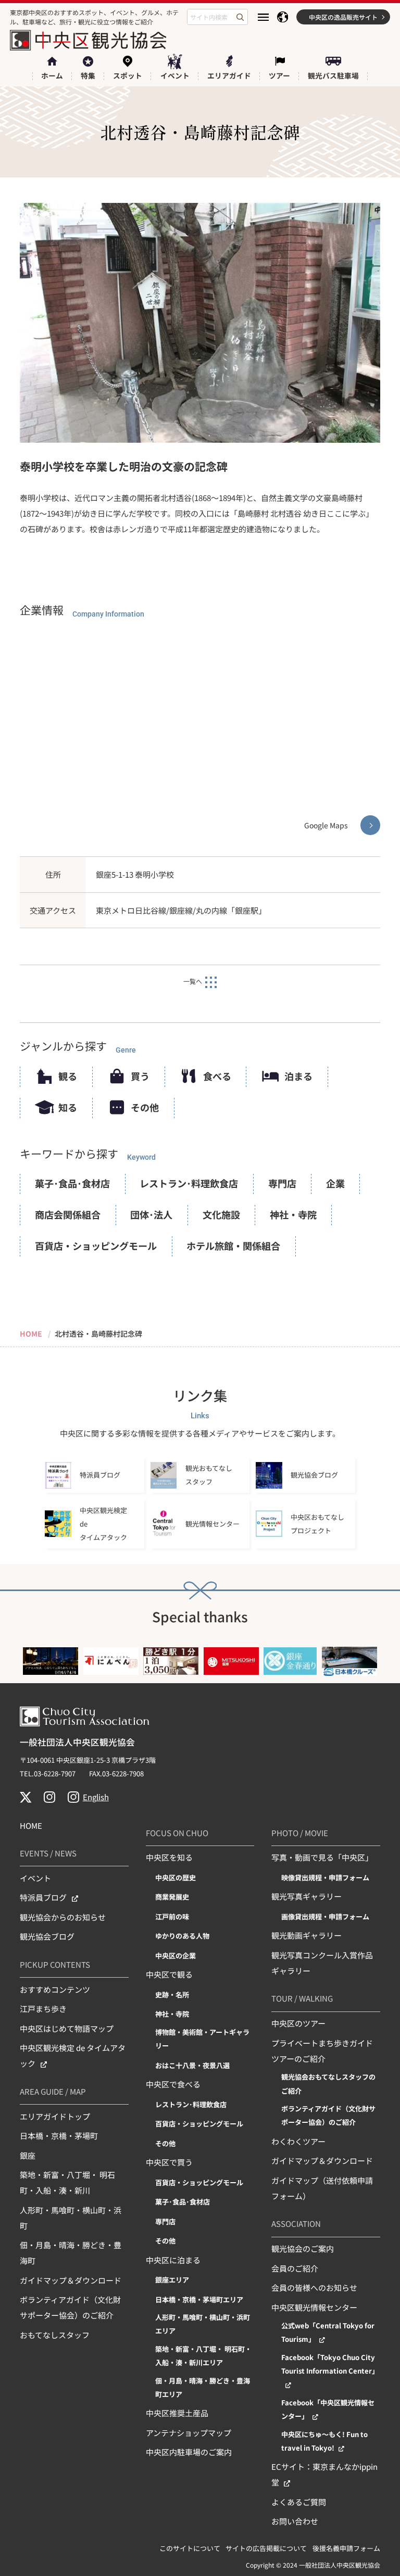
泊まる (298, 1076)
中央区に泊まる (173, 2260)
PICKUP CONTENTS (55, 1964)
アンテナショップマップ (189, 2433)
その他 (145, 1107)
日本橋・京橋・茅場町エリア (199, 2299)
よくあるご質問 (299, 2502)
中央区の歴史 (176, 1877)
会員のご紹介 (295, 2268)
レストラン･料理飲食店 (189, 1183)
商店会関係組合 (68, 1214)
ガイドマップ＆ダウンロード (71, 2280)
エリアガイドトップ (55, 2116)
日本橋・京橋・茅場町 (59, 2136)
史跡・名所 (172, 1995)
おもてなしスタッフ (55, 2335)
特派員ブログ (43, 1897)
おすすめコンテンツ (55, 1989)
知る (68, 1107)
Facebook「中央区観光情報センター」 (328, 2409)
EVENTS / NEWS (48, 1853)
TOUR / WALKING (302, 1998)
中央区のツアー (298, 2023)
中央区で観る (169, 1974)
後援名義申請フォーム (346, 2548)
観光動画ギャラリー (307, 1935)
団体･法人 (151, 1214)
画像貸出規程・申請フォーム (325, 1917)
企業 (335, 1183)
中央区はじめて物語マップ (67, 2028)
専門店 (282, 1183)
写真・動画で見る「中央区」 (322, 1857)
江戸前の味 (172, 1917)
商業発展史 (172, 1897)
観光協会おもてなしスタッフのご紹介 (328, 2084)
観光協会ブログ (47, 1936)
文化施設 (221, 1214)
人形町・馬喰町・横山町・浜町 (71, 2218)
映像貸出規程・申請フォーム (325, 1877)
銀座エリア (172, 2280)
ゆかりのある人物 (182, 1936)
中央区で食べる (173, 2084)
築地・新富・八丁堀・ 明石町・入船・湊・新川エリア (203, 2356)
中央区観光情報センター (314, 2307)
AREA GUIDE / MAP (53, 2091)
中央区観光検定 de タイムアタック (73, 2055)
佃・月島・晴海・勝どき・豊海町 (71, 2253)
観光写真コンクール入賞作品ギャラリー (322, 1963)
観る (68, 1076)
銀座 (28, 2155)
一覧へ (193, 981)
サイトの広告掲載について (266, 2548)
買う (140, 1076)
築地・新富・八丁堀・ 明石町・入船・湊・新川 (67, 2182)
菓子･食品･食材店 (72, 1183)
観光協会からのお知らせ (63, 1917)
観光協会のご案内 (303, 2248)
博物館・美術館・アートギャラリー (202, 2039)
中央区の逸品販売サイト (343, 17)
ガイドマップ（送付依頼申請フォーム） (322, 2188)
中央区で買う (169, 2162)
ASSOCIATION (296, 2223)
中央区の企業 (176, 1956)
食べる (217, 1076)
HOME (31, 1825)
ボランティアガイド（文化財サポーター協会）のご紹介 (70, 2307)
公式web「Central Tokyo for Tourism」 (328, 2332)
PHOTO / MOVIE (300, 1833)
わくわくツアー (298, 2141)
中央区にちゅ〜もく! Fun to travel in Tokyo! (324, 2441)
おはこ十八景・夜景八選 (192, 2065)
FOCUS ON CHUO (177, 1833)
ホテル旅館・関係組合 (233, 1246)
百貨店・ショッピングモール (96, 1246)
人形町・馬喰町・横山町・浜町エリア (203, 2324)
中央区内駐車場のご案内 (189, 2452)
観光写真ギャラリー (307, 1896)
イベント (35, 1878)
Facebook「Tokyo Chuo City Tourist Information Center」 (330, 2364)
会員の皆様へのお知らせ (314, 2287)
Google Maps (326, 825)
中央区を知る (169, 1857)
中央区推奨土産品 (177, 2413)
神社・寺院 (293, 1214)
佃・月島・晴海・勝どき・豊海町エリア (203, 2387)
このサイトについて (190, 2548)
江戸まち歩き (43, 2009)
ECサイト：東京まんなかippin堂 (324, 2474)
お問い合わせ (295, 2521)
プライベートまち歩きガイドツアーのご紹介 (322, 2051)
